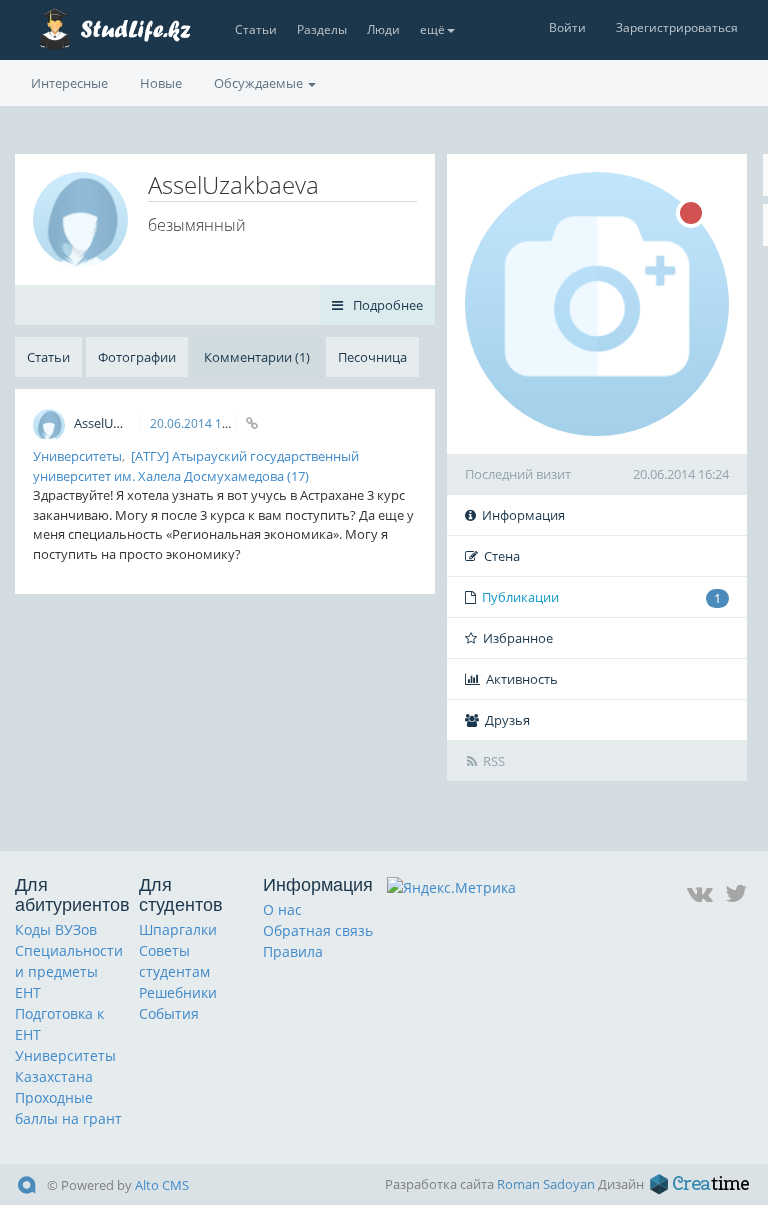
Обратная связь (318, 930)
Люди (383, 29)
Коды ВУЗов (56, 929)
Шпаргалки (178, 929)
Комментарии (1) (257, 357)
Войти (567, 27)
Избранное (518, 638)
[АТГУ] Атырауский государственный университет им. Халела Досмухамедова (196, 466)
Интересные (69, 83)
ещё (432, 29)
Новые (161, 83)
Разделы (322, 29)
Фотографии (137, 357)
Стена (502, 556)
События (169, 1013)
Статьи (256, 29)
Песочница (372, 357)
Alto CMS (162, 1185)
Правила (293, 951)
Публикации (601, 597)
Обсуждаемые (260, 83)
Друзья (507, 720)
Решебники (178, 992)
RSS (494, 761)
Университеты (77, 456)
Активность (522, 679)
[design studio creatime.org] (700, 1184)
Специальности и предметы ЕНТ (69, 971)
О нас (282, 909)
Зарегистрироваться (677, 27)
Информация (523, 515)
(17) (298, 476)
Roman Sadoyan (546, 1184)
